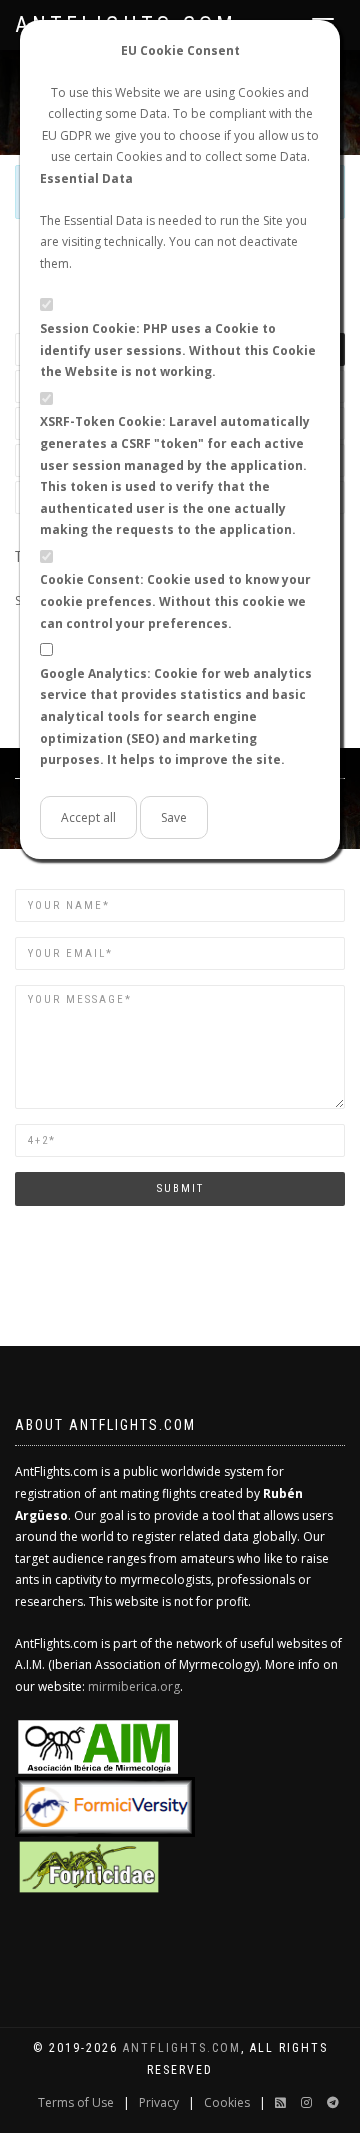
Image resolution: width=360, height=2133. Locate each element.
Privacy (159, 2102)
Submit (180, 1188)
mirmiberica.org (134, 1686)
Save (174, 817)
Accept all (88, 817)
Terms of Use (76, 2102)
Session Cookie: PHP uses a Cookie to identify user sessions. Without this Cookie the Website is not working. (178, 350)
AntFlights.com (182, 2048)
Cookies (227, 2102)
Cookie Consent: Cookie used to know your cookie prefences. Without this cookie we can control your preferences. (175, 601)
